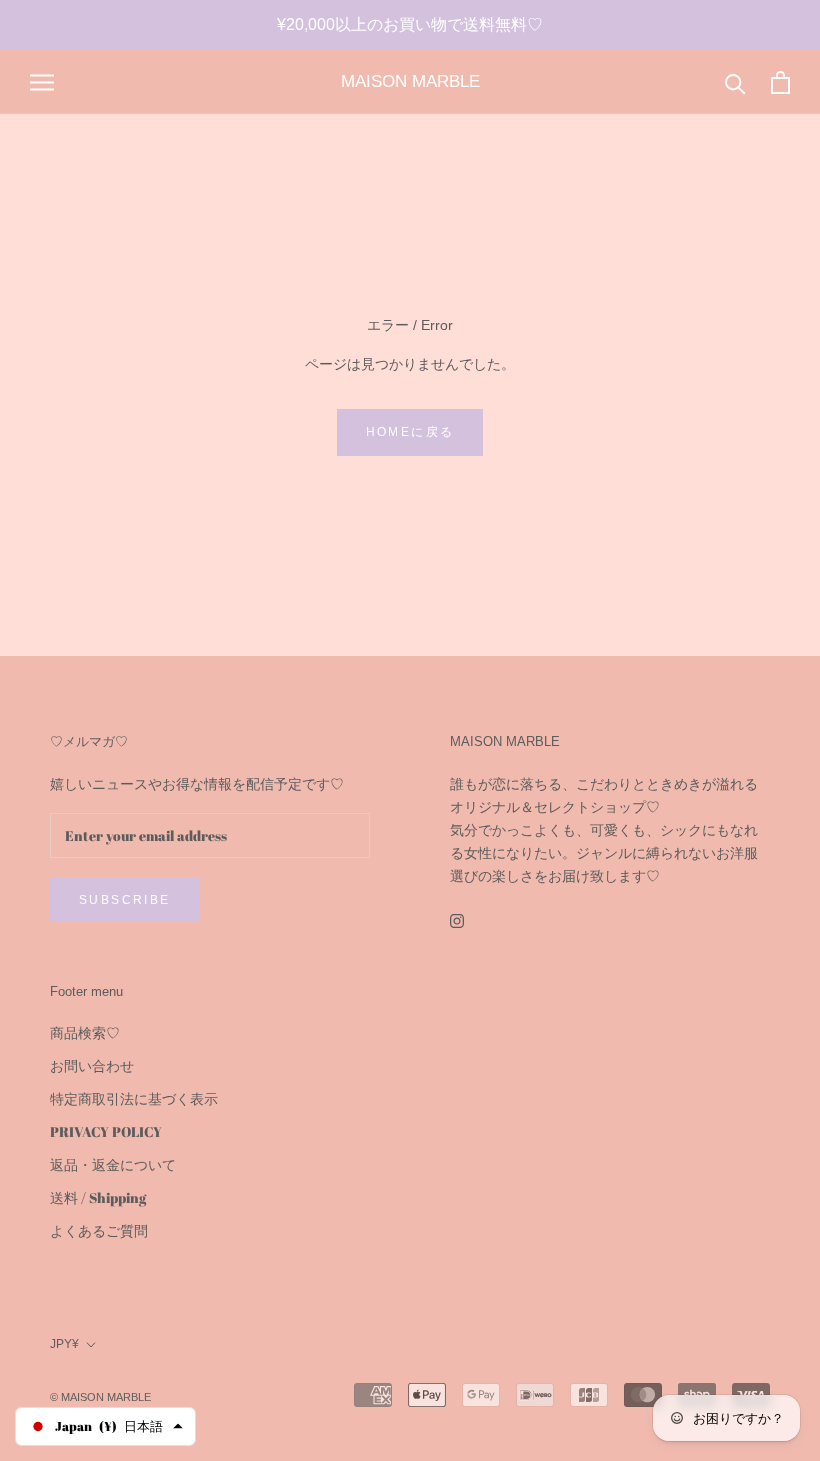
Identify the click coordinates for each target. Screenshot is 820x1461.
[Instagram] (457, 919)
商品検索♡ (85, 1032)
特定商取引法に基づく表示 (134, 1098)
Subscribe (125, 900)
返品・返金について (113, 1164)
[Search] (735, 82)
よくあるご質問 (99, 1230)
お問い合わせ (92, 1065)
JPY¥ (64, 1344)
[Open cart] (780, 82)
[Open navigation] (42, 82)
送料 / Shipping (98, 1197)
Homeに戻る (410, 432)
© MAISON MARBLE (100, 1397)
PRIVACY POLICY (106, 1131)
